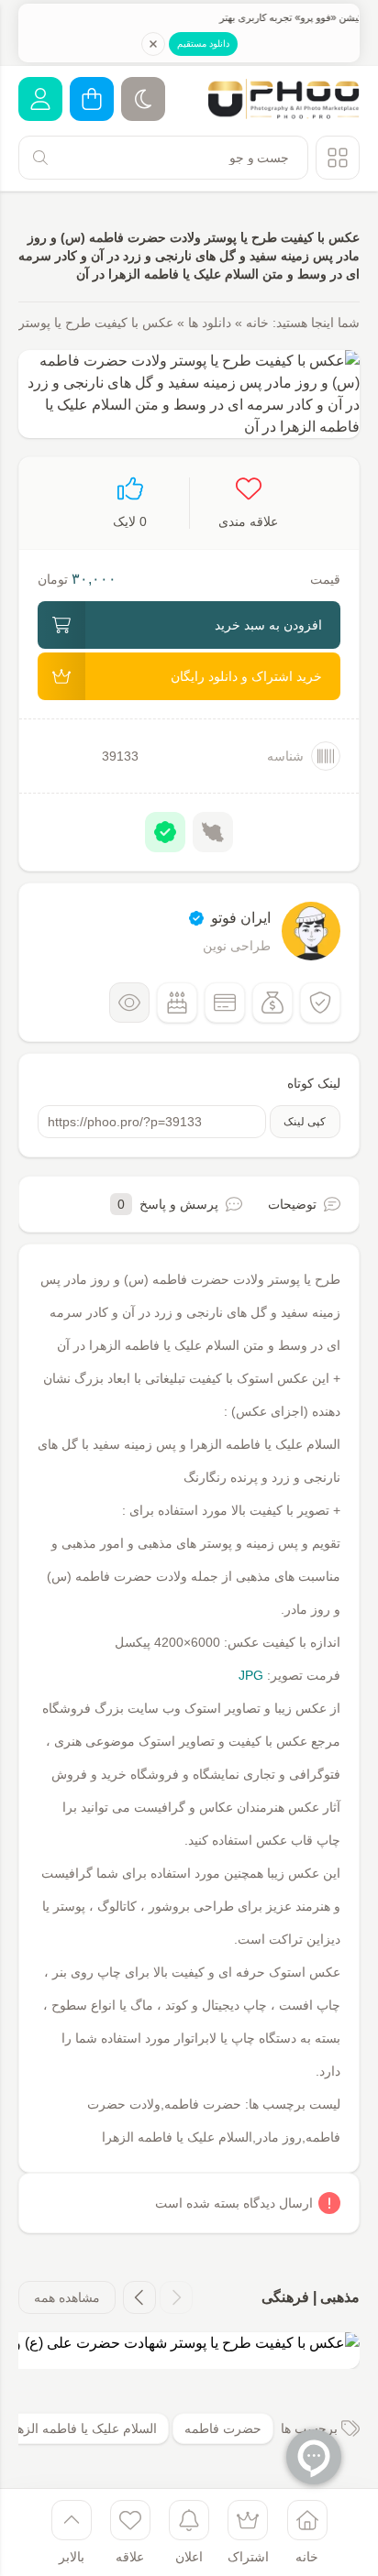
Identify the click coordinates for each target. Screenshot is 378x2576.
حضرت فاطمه (223, 2428)
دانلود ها (210, 323)
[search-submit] (40, 158)
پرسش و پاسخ (168, 1204)
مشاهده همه (67, 2297)
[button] (176, 2297)
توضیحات (292, 1204)
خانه (257, 323)
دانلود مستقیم (203, 44)
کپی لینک (305, 1122)
